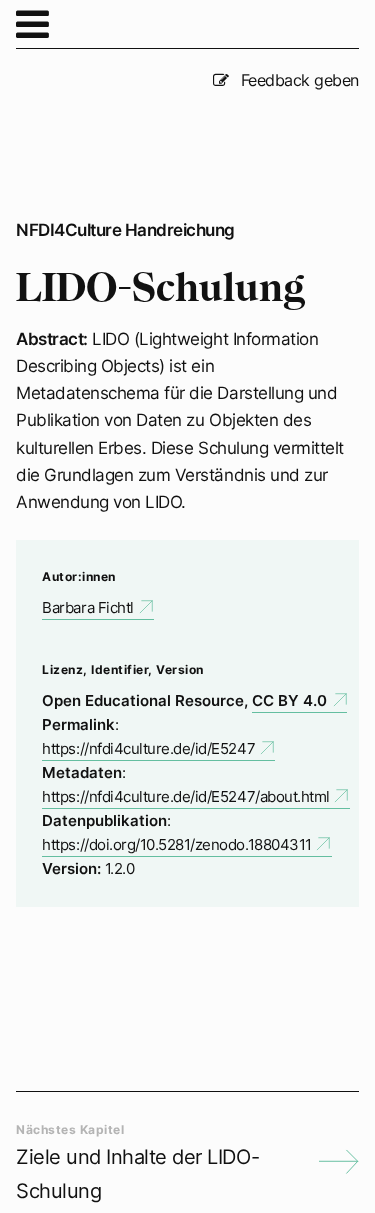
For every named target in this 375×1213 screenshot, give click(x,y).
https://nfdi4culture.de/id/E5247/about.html (185, 796)
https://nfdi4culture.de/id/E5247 (148, 748)
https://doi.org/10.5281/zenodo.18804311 (176, 844)
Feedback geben (297, 80)
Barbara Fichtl (87, 607)
